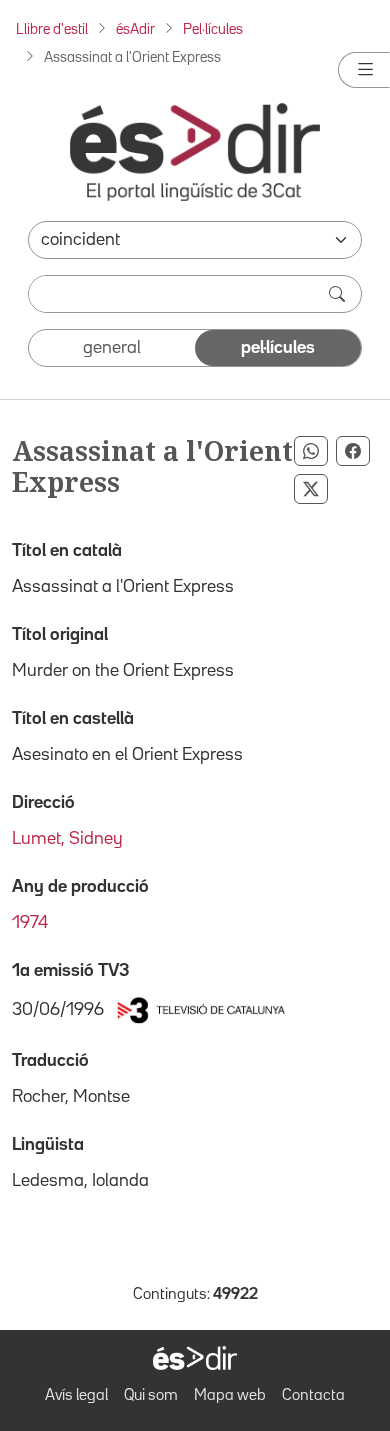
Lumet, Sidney (67, 839)
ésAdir (135, 29)
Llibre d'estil (52, 29)
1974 (30, 923)
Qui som (151, 1396)
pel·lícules (278, 348)
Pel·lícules (213, 29)
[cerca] (339, 294)
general (112, 348)
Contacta (313, 1396)
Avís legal (76, 1396)
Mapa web (230, 1396)
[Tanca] (364, 70)
